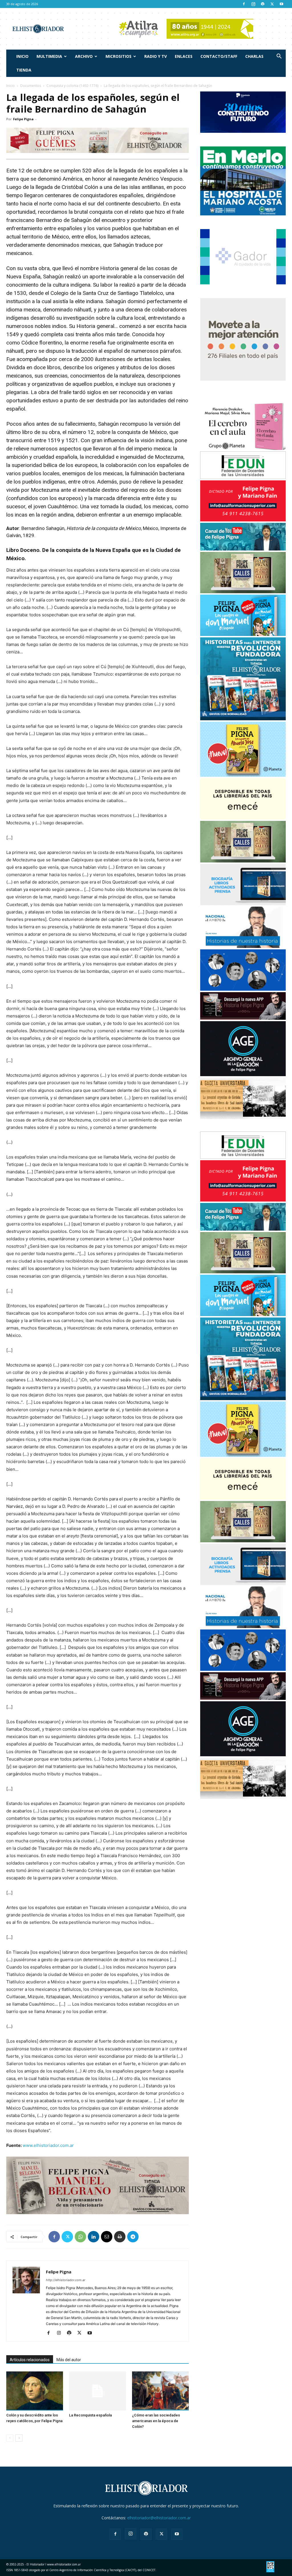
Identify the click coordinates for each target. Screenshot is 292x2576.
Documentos (31, 86)
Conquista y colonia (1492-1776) (72, 86)
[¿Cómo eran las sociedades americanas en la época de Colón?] (160, 2391)
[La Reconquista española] (97, 2391)
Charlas (254, 56)
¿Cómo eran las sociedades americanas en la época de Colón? (156, 2421)
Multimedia (49, 56)
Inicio (22, 56)
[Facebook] (244, 4)
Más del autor (69, 2360)
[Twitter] (272, 4)
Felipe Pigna (23, 119)
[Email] (107, 2237)
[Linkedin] (94, 2237)
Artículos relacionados (30, 2360)
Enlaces (184, 56)
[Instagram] (253, 4)
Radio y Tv (156, 56)
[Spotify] (263, 4)
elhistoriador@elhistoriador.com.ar (159, 2518)
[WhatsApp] (80, 2237)
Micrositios (118, 56)
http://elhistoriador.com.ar (66, 2280)
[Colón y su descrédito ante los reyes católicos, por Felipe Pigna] (35, 2391)
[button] (279, 57)
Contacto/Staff (219, 56)
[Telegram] (133, 2237)
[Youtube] (281, 4)
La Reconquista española (90, 2415)
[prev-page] (10, 2438)
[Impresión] (120, 2237)
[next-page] (19, 2438)
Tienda (24, 70)
